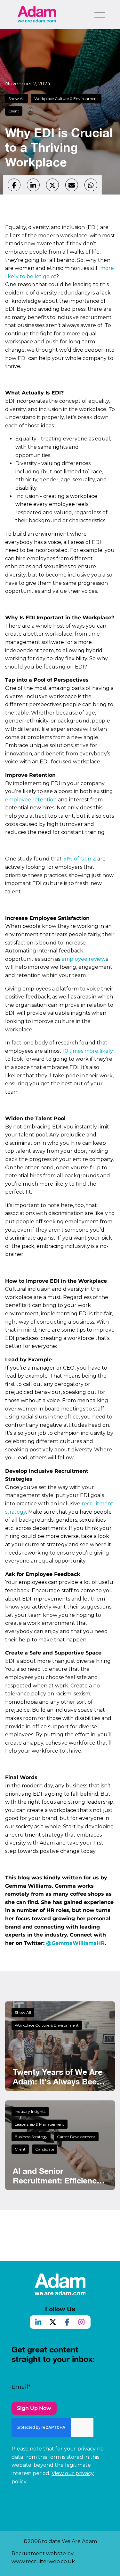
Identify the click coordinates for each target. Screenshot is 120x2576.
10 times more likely (88, 1051)
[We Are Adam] (37, 14)
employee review (84, 959)
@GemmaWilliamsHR (75, 1943)
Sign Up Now (34, 2408)
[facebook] (14, 185)
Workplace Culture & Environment (66, 99)
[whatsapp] (91, 185)
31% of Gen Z (80, 859)
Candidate (45, 2149)
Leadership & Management (40, 2124)
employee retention (31, 800)
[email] (72, 185)
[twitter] (52, 185)
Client (14, 111)
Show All (16, 99)
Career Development (76, 2137)
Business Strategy (31, 2137)
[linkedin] (33, 185)
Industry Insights (30, 2111)
